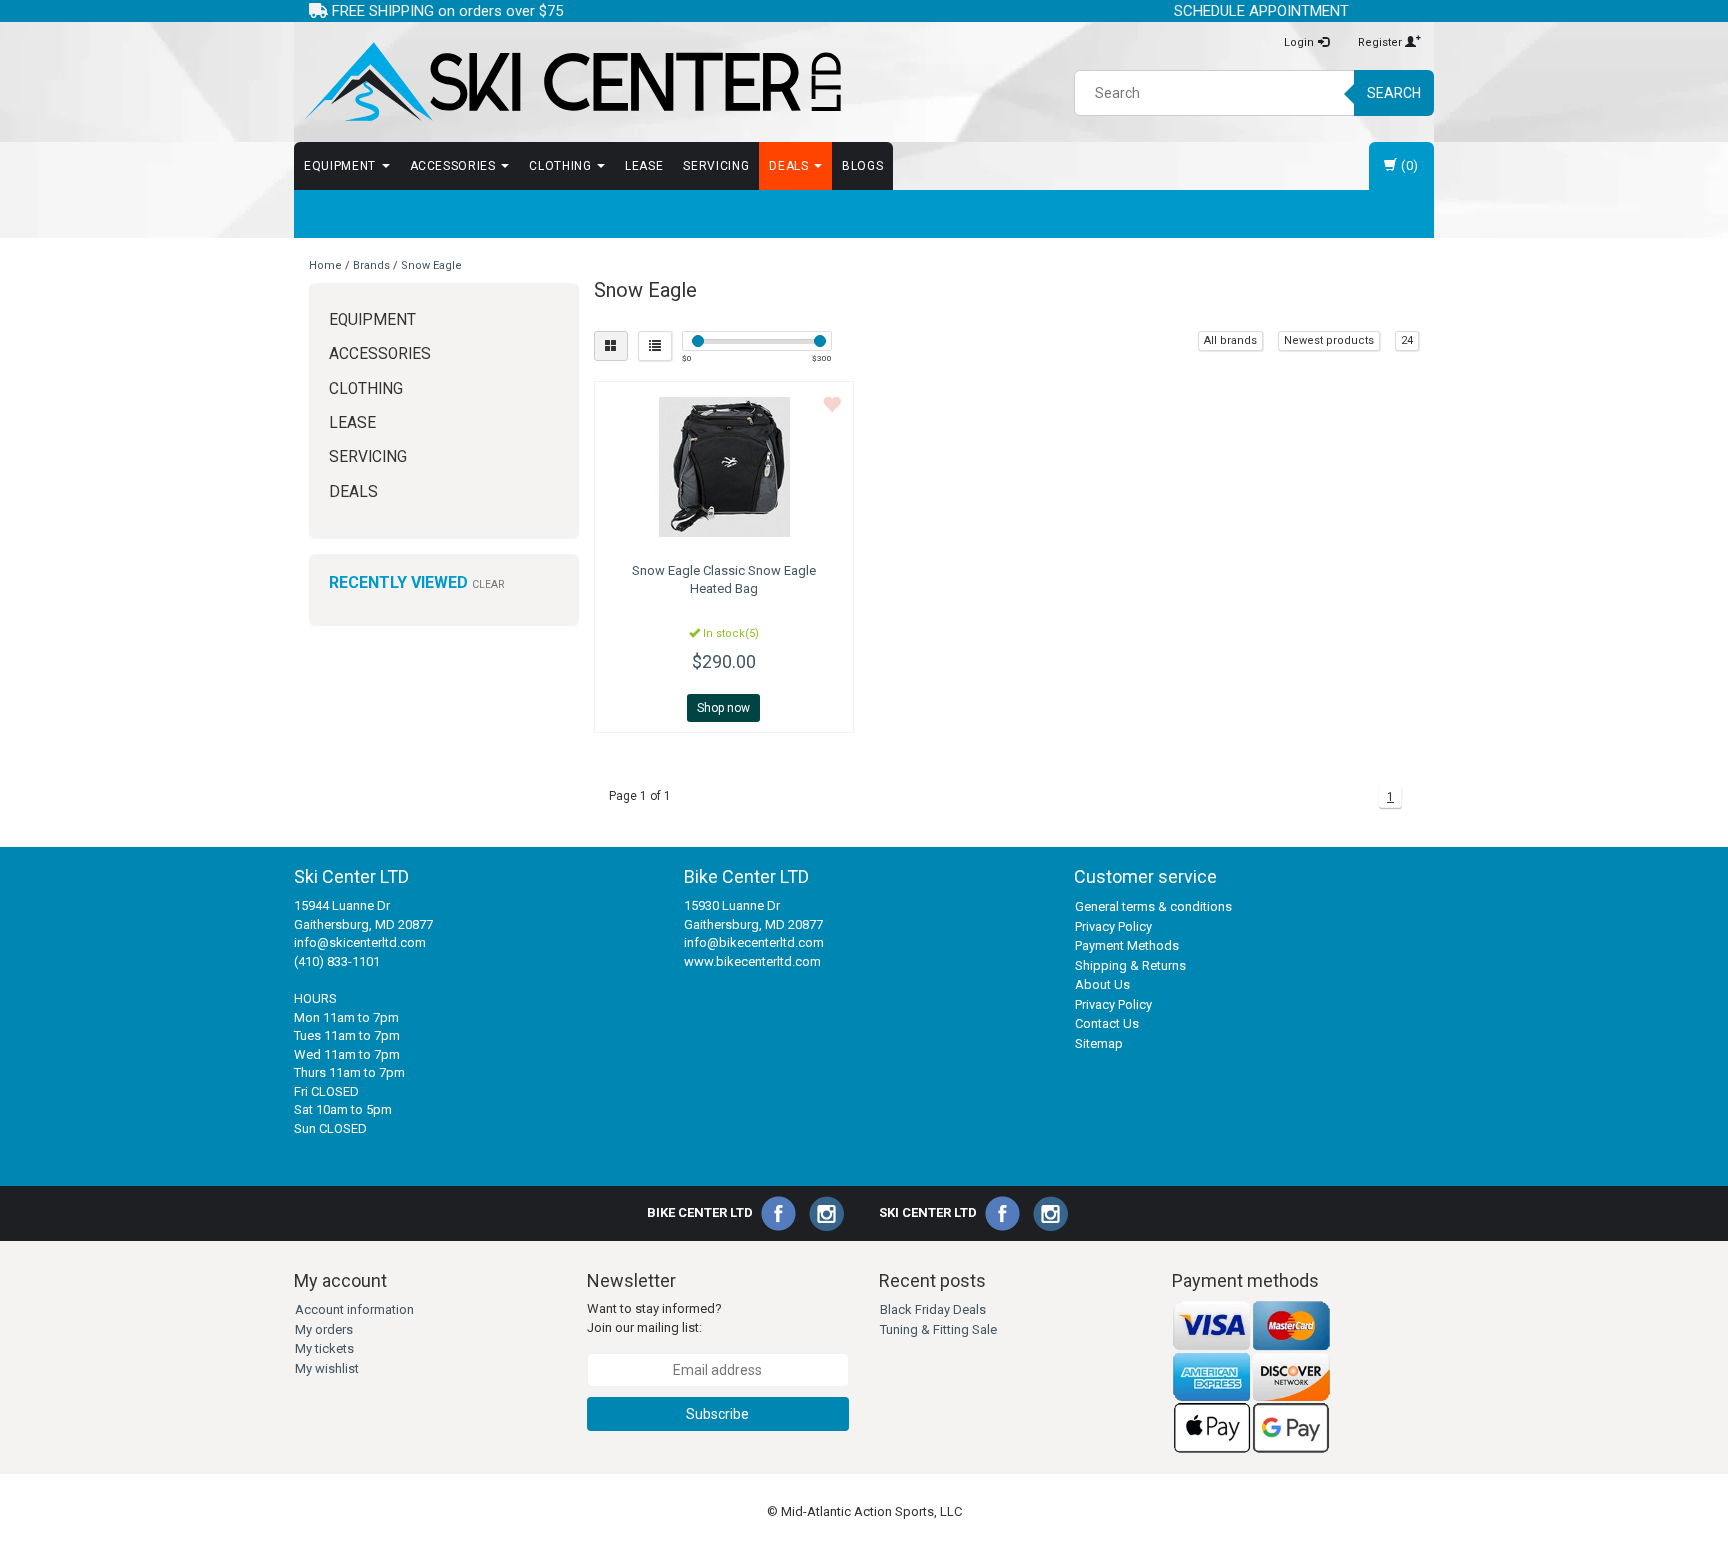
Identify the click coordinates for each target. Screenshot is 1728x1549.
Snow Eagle (431, 265)
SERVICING (716, 166)
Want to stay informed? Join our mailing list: (654, 1318)
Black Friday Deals (933, 1309)
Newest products (1329, 340)
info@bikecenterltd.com (754, 942)
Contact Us (1107, 1023)
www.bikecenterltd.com (752, 961)
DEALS (790, 166)
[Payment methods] (1252, 1376)
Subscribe (717, 1414)
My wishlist (327, 1368)
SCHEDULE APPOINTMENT (1261, 11)
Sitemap (1099, 1043)
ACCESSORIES (455, 166)
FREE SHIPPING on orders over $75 (445, 11)
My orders (324, 1329)
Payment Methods (1127, 945)
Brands (371, 265)
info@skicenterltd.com (360, 942)
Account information (354, 1309)
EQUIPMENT (342, 166)
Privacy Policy (1113, 926)
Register (1381, 42)
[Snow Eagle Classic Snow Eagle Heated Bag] (724, 467)
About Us (1102, 984)
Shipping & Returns (1130, 965)
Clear (488, 584)
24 (1407, 340)
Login (1300, 42)
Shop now (723, 708)
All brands (1230, 340)
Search (1394, 93)
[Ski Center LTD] (571, 82)
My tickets (324, 1348)
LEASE (644, 166)
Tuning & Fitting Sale (938, 1329)
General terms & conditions (1153, 906)
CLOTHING (562, 166)
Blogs (862, 166)
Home (325, 265)
